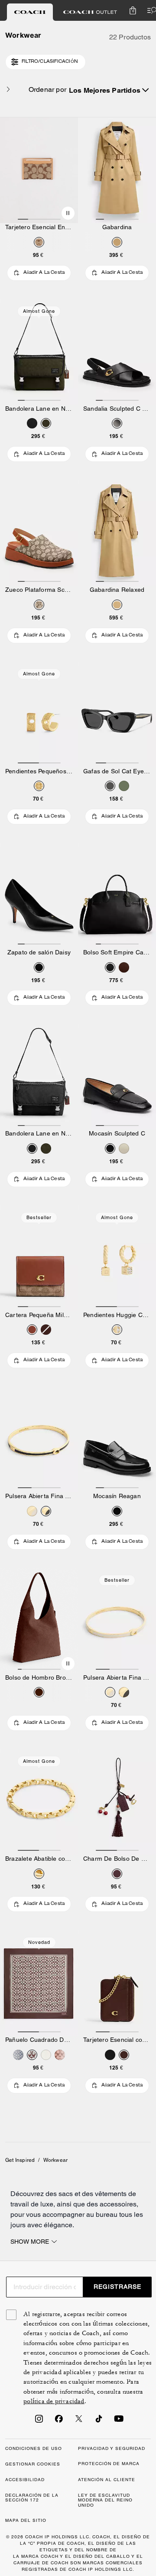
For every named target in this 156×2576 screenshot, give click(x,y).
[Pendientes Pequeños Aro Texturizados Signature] (39, 714)
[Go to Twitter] (79, 2421)
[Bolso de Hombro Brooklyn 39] (39, 1621)
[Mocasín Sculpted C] (117, 1077)
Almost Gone (39, 311)
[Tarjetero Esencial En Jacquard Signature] (39, 170)
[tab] (30, 12)
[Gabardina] (117, 170)
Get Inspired (20, 2160)
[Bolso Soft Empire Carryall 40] (117, 895)
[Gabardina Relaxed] (117, 533)
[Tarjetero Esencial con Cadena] (117, 1983)
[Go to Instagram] (39, 2421)
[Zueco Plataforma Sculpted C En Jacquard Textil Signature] (39, 533)
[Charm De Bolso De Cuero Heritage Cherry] (117, 1802)
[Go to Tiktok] (99, 2421)
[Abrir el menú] (150, 10)
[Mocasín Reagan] (117, 1439)
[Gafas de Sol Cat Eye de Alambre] (117, 714)
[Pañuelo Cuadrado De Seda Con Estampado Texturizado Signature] (39, 1983)
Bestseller (39, 1217)
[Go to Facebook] (59, 2421)
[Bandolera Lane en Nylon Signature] (39, 352)
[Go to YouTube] (119, 2421)
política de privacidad (54, 2401)
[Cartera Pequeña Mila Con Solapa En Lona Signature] (39, 1258)
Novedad (39, 1942)
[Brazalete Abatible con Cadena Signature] (39, 1802)
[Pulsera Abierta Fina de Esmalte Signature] (39, 1439)
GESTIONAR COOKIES (33, 2464)
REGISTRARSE (117, 2287)
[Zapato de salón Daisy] (39, 895)
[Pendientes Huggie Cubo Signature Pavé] (117, 1258)
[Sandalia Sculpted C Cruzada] (117, 352)
